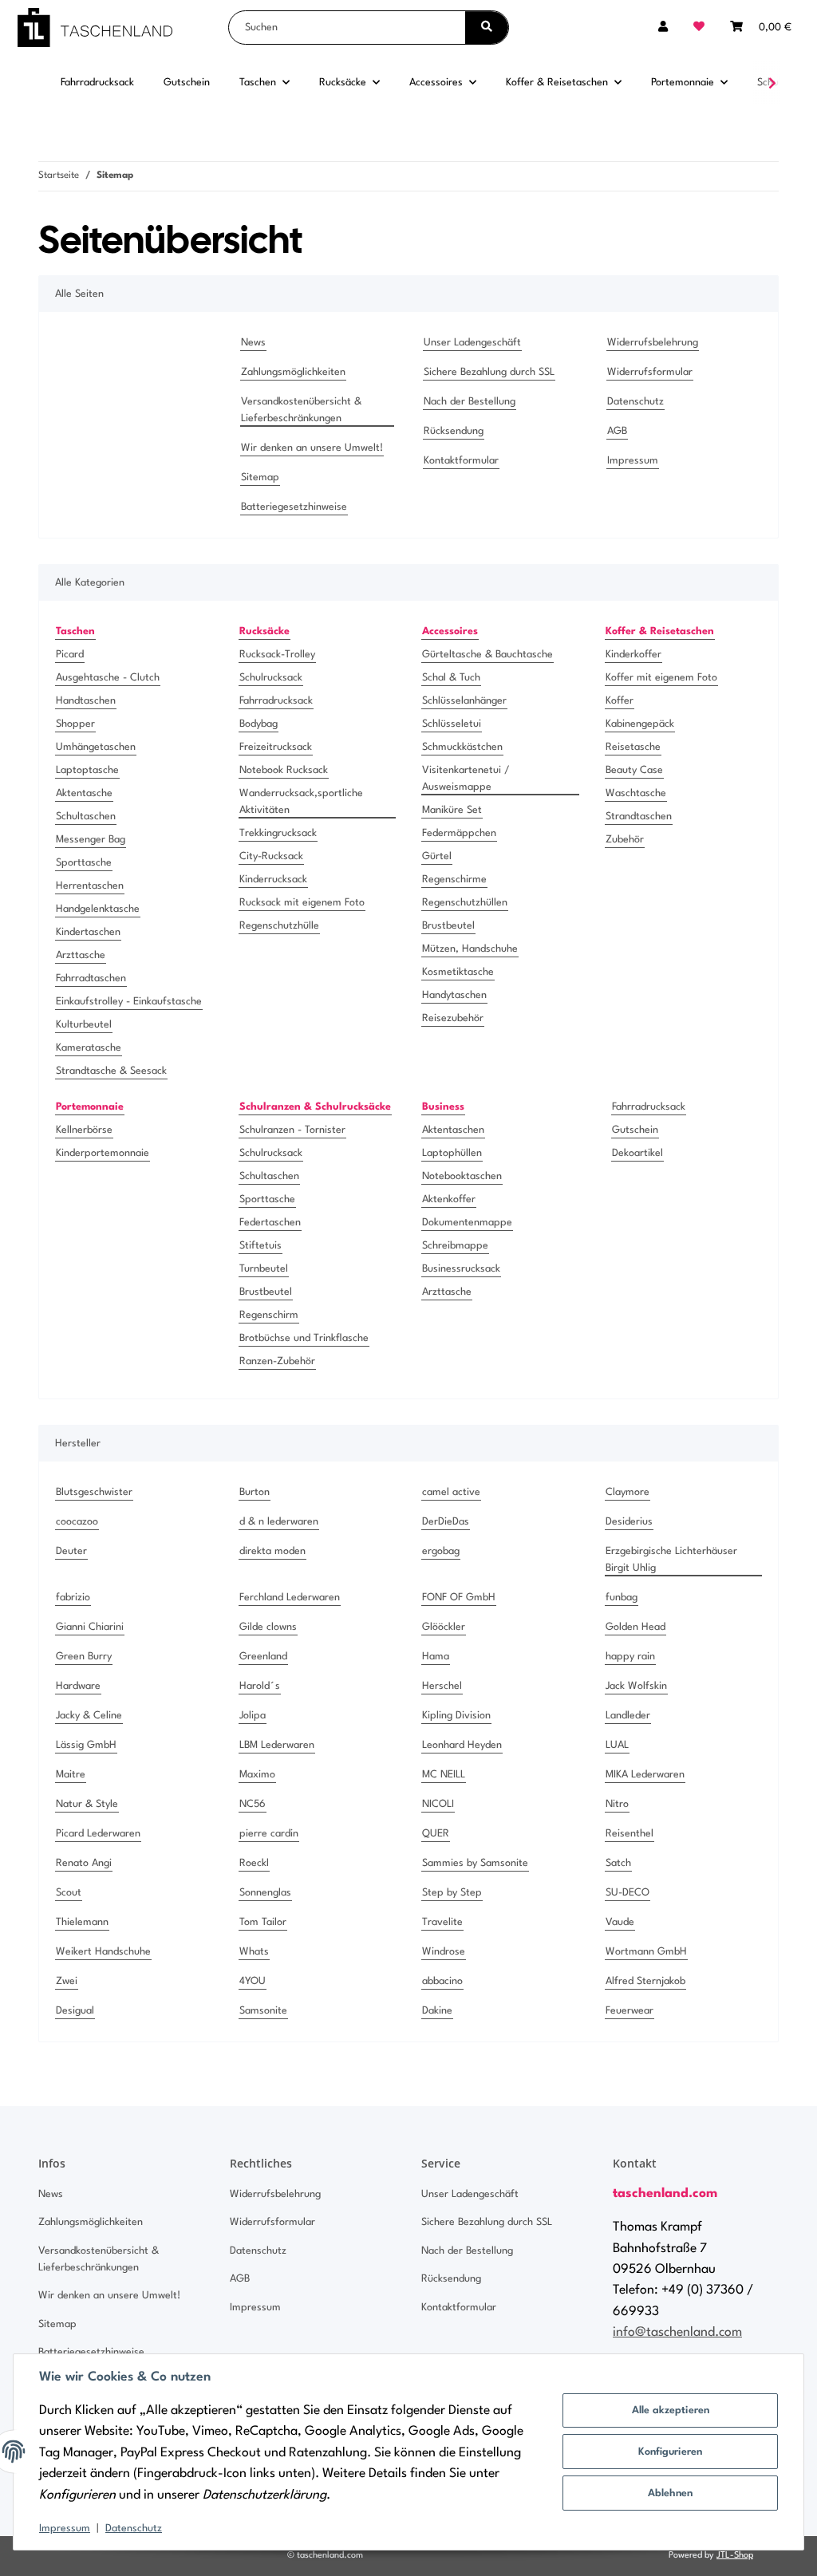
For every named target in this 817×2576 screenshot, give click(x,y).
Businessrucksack (461, 1269)
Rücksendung (454, 431)
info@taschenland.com (677, 2333)
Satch (618, 1863)
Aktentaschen (453, 1130)
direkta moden (272, 1551)
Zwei (67, 1981)
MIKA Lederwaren (645, 1775)
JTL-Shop (735, 2556)
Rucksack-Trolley (277, 655)
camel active (451, 1492)
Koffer (620, 701)
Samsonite (263, 2011)
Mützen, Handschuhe (470, 949)
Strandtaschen (639, 817)
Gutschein (635, 1130)
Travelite (442, 1922)
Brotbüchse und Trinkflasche (304, 1338)
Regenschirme (454, 880)
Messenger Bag (91, 840)
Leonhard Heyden (462, 1745)
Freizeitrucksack (276, 747)
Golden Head (635, 1627)
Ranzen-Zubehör (277, 1361)
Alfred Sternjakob (645, 1981)
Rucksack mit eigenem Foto (302, 903)
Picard (70, 655)
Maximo (257, 1775)
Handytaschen (454, 995)
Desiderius (629, 1522)
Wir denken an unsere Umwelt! (312, 448)
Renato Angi (84, 1863)
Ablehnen (670, 2493)
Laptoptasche (87, 770)
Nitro (617, 1804)
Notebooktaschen (462, 1176)
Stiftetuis (260, 1246)
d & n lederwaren (279, 1522)
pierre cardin (269, 1834)
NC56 (253, 1804)
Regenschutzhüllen (465, 903)
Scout (69, 1893)
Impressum (65, 2529)
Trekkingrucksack (278, 833)
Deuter (71, 1551)
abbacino (442, 1981)
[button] (663, 28)
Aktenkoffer (449, 1199)
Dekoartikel (637, 1153)
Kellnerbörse (84, 1130)
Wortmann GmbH (646, 1952)
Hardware (78, 1686)
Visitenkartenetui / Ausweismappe (466, 779)
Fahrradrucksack (276, 701)
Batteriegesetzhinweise (294, 507)
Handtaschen (86, 701)
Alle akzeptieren (671, 2410)
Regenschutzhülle (279, 926)
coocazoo (77, 1522)
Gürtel (437, 856)
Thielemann (82, 1922)
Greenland (263, 1657)
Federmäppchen (459, 833)
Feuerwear (630, 2011)
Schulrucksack (271, 678)
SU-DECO (628, 1893)
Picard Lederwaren (98, 1834)
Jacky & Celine (89, 1716)
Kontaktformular (461, 461)
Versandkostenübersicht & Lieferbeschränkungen (301, 410)
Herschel (442, 1686)
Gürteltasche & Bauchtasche (487, 655)
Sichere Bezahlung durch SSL (489, 372)
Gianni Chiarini (90, 1627)
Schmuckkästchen (462, 747)
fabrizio (73, 1598)
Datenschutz (134, 2529)
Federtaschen (270, 1223)
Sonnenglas (265, 1893)
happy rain (630, 1657)
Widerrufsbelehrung (653, 343)
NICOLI (438, 1804)
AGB (617, 431)
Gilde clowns (268, 1627)
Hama (436, 1657)
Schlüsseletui (452, 724)
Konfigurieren (670, 2452)
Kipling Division (456, 1716)
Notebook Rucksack (284, 770)
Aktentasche (84, 793)
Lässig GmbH (86, 1745)
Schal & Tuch (451, 678)
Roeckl (254, 1863)
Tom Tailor (263, 1922)
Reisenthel (630, 1834)
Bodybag (259, 724)
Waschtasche (636, 793)
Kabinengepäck (640, 724)
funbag (622, 1598)
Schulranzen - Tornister (292, 1130)
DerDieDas (446, 1522)
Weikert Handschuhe (103, 1952)
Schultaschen (86, 817)
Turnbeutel (264, 1269)
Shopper (75, 724)
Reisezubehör (453, 1018)
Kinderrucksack (273, 880)
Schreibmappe (455, 1246)
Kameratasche (89, 1048)
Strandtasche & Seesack (111, 1071)
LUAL (617, 1745)
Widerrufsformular (650, 372)
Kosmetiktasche (458, 972)
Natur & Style (87, 1804)
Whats (254, 1952)
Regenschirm (269, 1315)
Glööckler (444, 1627)
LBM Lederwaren (277, 1745)
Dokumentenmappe (467, 1223)
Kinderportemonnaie (103, 1153)
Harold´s (260, 1686)
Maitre (71, 1775)
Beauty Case (634, 770)
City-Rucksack (271, 856)
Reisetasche (633, 747)
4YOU (253, 1981)
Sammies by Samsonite (475, 1863)
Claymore (628, 1492)
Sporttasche (84, 863)
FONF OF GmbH (459, 1598)
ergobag (441, 1551)
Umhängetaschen (96, 747)
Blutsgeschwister (94, 1492)
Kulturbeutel (84, 1025)
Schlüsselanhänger (464, 701)
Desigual (75, 2011)
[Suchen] (487, 28)
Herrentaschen (90, 886)
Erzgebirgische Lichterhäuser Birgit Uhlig (671, 1560)
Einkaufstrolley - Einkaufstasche (129, 1002)
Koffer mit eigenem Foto (661, 678)
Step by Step (452, 1893)
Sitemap (260, 477)
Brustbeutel (448, 926)
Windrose (444, 1952)
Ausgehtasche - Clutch (108, 678)
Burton (255, 1492)
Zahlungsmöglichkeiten (293, 372)
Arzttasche (81, 955)
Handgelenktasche (98, 909)
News (253, 343)
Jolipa (253, 1716)
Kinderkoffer (633, 655)
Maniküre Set (452, 810)
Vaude (620, 1922)
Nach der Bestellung (470, 402)
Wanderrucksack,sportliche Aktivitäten (301, 802)
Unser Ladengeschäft (472, 343)
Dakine (437, 2011)
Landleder (628, 1716)
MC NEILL (444, 1775)
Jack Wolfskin (636, 1686)
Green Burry (84, 1657)
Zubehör (625, 840)
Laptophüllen (452, 1153)
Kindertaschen (88, 932)
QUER (436, 1834)
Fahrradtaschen (91, 978)
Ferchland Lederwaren (290, 1598)
